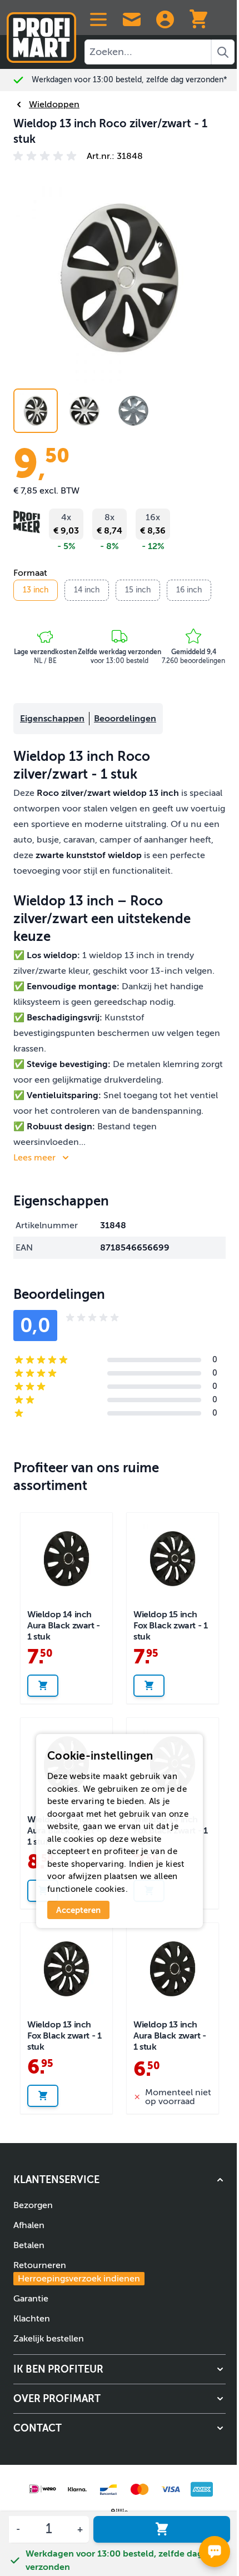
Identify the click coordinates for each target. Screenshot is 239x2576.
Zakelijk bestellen (49, 2339)
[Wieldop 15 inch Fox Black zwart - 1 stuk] (173, 1559)
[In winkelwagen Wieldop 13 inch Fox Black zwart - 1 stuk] (43, 2096)
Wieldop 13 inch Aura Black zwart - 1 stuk (170, 2036)
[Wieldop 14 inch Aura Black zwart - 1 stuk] (66, 1559)
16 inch (189, 590)
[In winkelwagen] (162, 2529)
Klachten (32, 2319)
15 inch (138, 590)
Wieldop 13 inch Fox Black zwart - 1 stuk (64, 2036)
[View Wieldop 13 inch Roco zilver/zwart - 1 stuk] (133, 411)
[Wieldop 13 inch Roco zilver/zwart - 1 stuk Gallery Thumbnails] (84, 411)
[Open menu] (98, 19)
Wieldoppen (54, 104)
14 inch (87, 590)
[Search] (223, 52)
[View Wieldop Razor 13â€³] (36, 411)
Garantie (31, 2299)
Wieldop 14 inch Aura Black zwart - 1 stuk (64, 1626)
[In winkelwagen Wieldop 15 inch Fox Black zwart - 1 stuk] (149, 1686)
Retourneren (77, 2272)
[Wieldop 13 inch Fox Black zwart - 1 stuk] (66, 1969)
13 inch (36, 590)
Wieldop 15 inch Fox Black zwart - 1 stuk (170, 1626)
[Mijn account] (165, 19)
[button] (47, 156)
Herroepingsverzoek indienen (79, 2279)
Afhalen (29, 2225)
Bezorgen (33, 2205)
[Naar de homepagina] (41, 33)
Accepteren (78, 1910)
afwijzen (85, 1876)
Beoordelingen (125, 719)
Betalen (29, 2245)
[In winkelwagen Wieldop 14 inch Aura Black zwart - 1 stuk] (43, 1686)
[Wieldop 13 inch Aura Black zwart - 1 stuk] (173, 1969)
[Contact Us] (132, 19)
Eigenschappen (52, 719)
